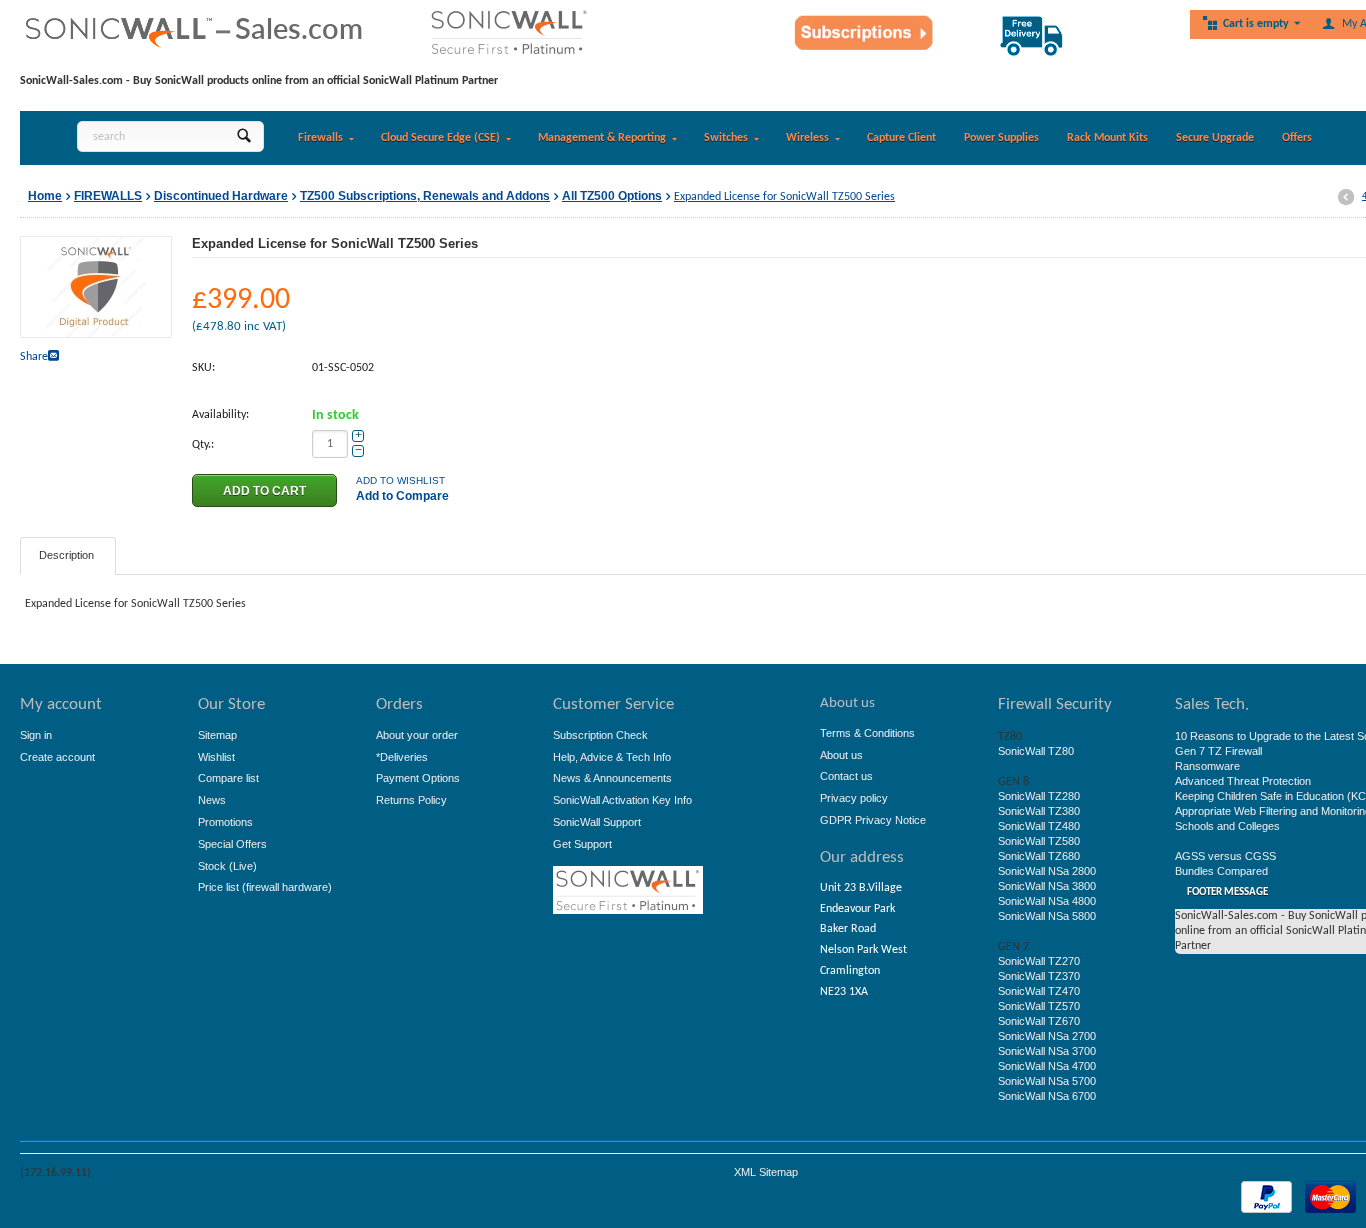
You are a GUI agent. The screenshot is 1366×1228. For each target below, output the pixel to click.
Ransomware (1207, 766)
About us (841, 755)
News (212, 800)
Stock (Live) (227, 866)
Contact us (846, 776)
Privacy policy (854, 798)
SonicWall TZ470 (1039, 991)
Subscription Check (600, 735)
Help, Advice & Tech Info (612, 757)
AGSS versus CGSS (1225, 856)
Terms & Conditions (867, 733)
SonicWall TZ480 (1039, 826)
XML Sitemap (766, 1172)
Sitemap (217, 735)
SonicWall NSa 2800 (1047, 871)
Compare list (228, 778)
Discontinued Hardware (221, 196)
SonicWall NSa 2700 (1047, 1036)
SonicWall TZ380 (1039, 811)
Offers (1297, 138)
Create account (57, 757)
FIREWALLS (108, 196)
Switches (726, 138)
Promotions (225, 822)
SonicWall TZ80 (1036, 751)
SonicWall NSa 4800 (1047, 901)
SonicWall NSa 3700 (1047, 1051)
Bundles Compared (1221, 871)
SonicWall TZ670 (1039, 1021)
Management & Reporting (602, 138)
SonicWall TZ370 (1039, 976)
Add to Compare (402, 496)
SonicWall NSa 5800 (1047, 916)
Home (45, 196)
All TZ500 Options (612, 196)
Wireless (807, 138)
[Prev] (1346, 198)
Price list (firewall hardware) (265, 887)
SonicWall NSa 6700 (1047, 1096)
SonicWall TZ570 (1039, 1006)
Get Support (582, 844)
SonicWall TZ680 (1039, 856)
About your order (417, 735)
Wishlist (216, 757)
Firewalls (320, 138)
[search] (243, 136)
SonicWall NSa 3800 (1047, 886)
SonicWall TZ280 (1039, 796)
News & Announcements (612, 778)
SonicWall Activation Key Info (622, 800)
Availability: (220, 415)
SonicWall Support (597, 822)
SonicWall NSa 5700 (1047, 1081)
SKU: (203, 368)
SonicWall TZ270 (1039, 961)
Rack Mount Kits (1107, 138)
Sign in (36, 735)
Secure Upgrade (1215, 138)
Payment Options (418, 778)
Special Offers (232, 844)
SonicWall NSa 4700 (1047, 1066)
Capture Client (901, 138)
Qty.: (203, 445)
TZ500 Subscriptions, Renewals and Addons (425, 196)
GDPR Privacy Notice (873, 820)
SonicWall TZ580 (1039, 841)
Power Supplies (1001, 138)
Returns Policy (411, 800)
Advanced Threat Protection (1243, 781)
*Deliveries (402, 757)
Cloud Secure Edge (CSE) (440, 138)
